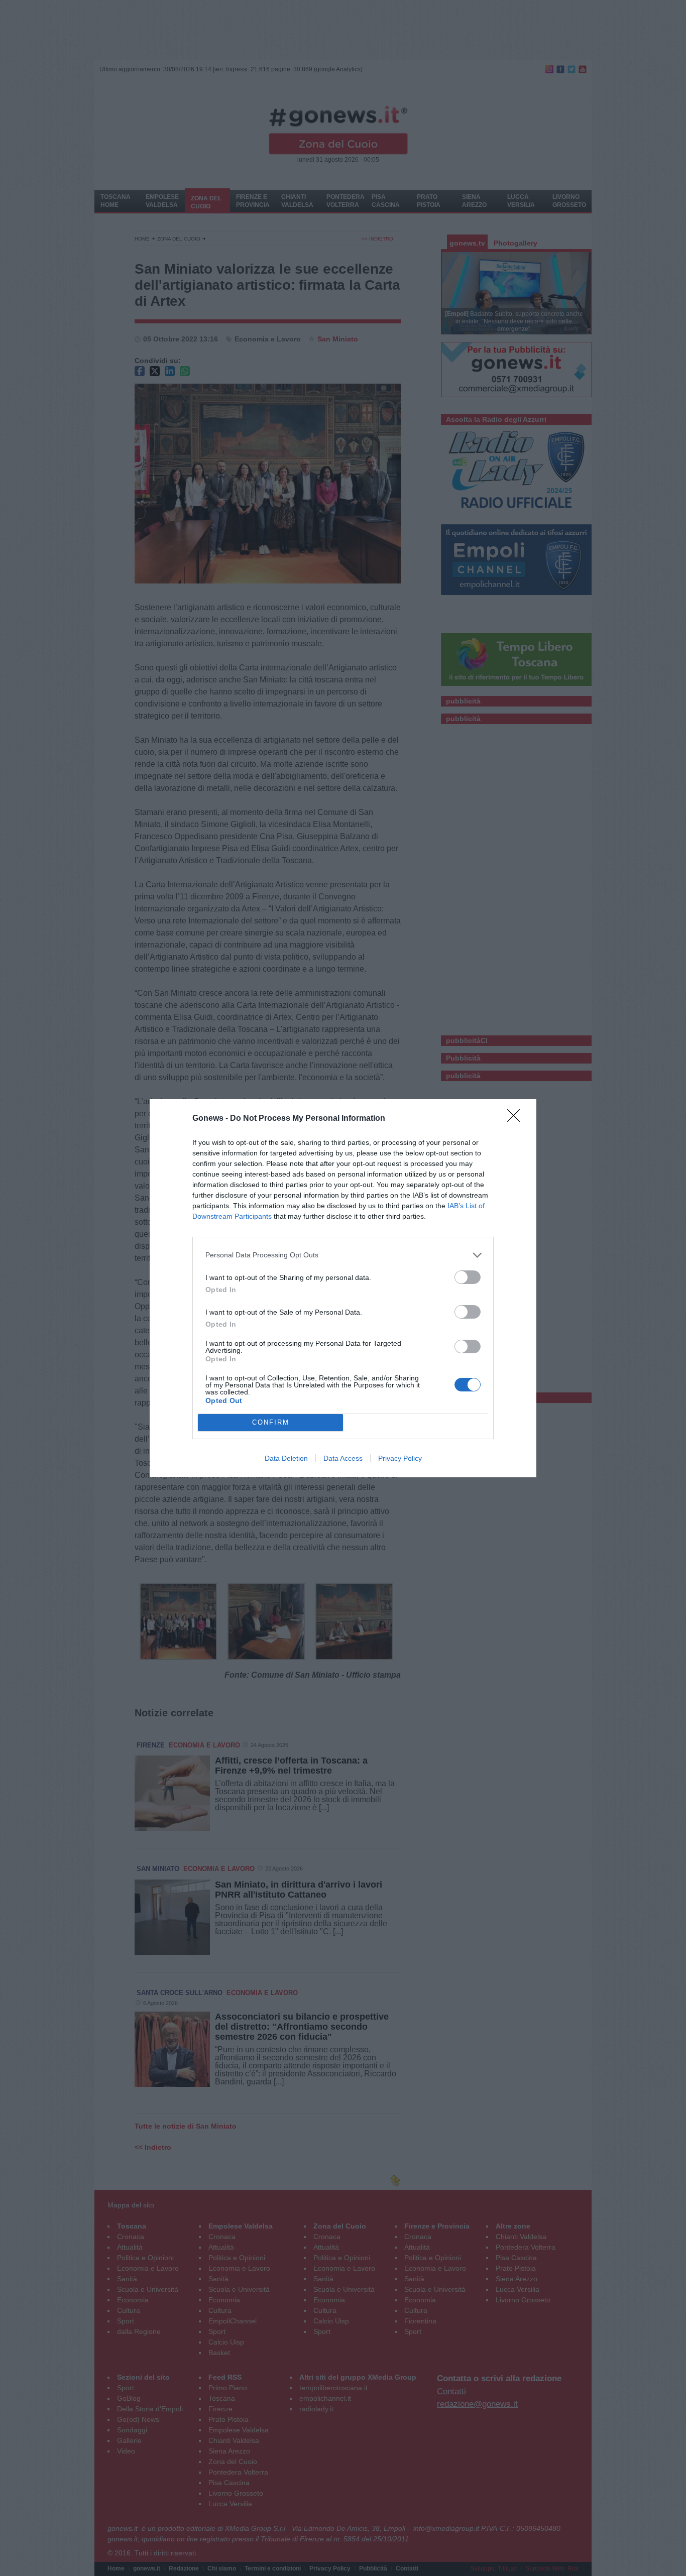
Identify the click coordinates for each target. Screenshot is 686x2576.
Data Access (343, 1458)
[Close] (517, 1119)
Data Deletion (286, 1458)
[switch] (468, 1277)
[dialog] (343, 1288)
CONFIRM (271, 1422)
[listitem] (343, 1255)
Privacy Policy (400, 1458)
